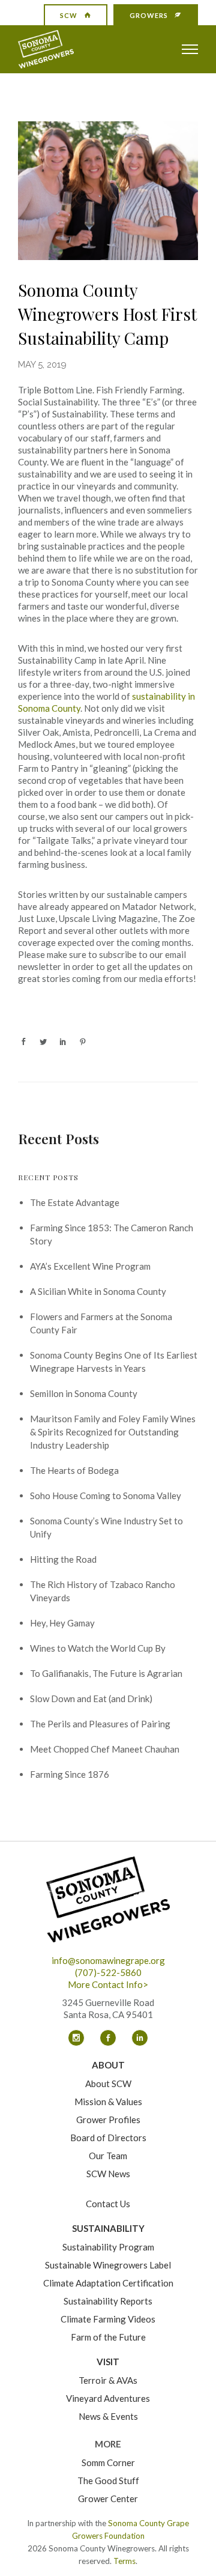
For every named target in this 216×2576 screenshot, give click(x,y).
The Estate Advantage (75, 1202)
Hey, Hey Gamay (62, 1623)
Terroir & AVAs (108, 2380)
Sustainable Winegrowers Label (108, 2265)
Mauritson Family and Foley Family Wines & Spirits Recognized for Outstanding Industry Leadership (113, 1432)
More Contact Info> (108, 1984)
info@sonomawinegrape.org (108, 1960)
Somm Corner (108, 2462)
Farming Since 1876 (70, 1774)
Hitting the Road (63, 1559)
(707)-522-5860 (108, 1972)
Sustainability (108, 2228)
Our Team (108, 2156)
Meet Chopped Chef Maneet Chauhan (105, 1749)
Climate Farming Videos (108, 2319)
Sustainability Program (108, 2247)
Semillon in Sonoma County (84, 1393)
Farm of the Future (108, 2337)
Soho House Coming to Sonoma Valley (106, 1496)
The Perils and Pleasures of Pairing (100, 1724)
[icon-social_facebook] (111, 2038)
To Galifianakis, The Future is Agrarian (106, 1673)
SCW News (108, 2174)
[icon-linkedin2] (140, 2038)
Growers (149, 15)
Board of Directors (108, 2138)
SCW (69, 15)
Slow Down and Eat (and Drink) (91, 1699)
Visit (108, 2362)
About (108, 2065)
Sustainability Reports (108, 2301)
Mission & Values (108, 2102)
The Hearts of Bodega (74, 1470)
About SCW (108, 2084)
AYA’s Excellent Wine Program (90, 1266)
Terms (124, 2561)
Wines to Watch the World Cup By (98, 1648)
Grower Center (108, 2499)
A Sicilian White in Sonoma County (98, 1291)
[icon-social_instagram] (79, 2038)
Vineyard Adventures (108, 2398)
